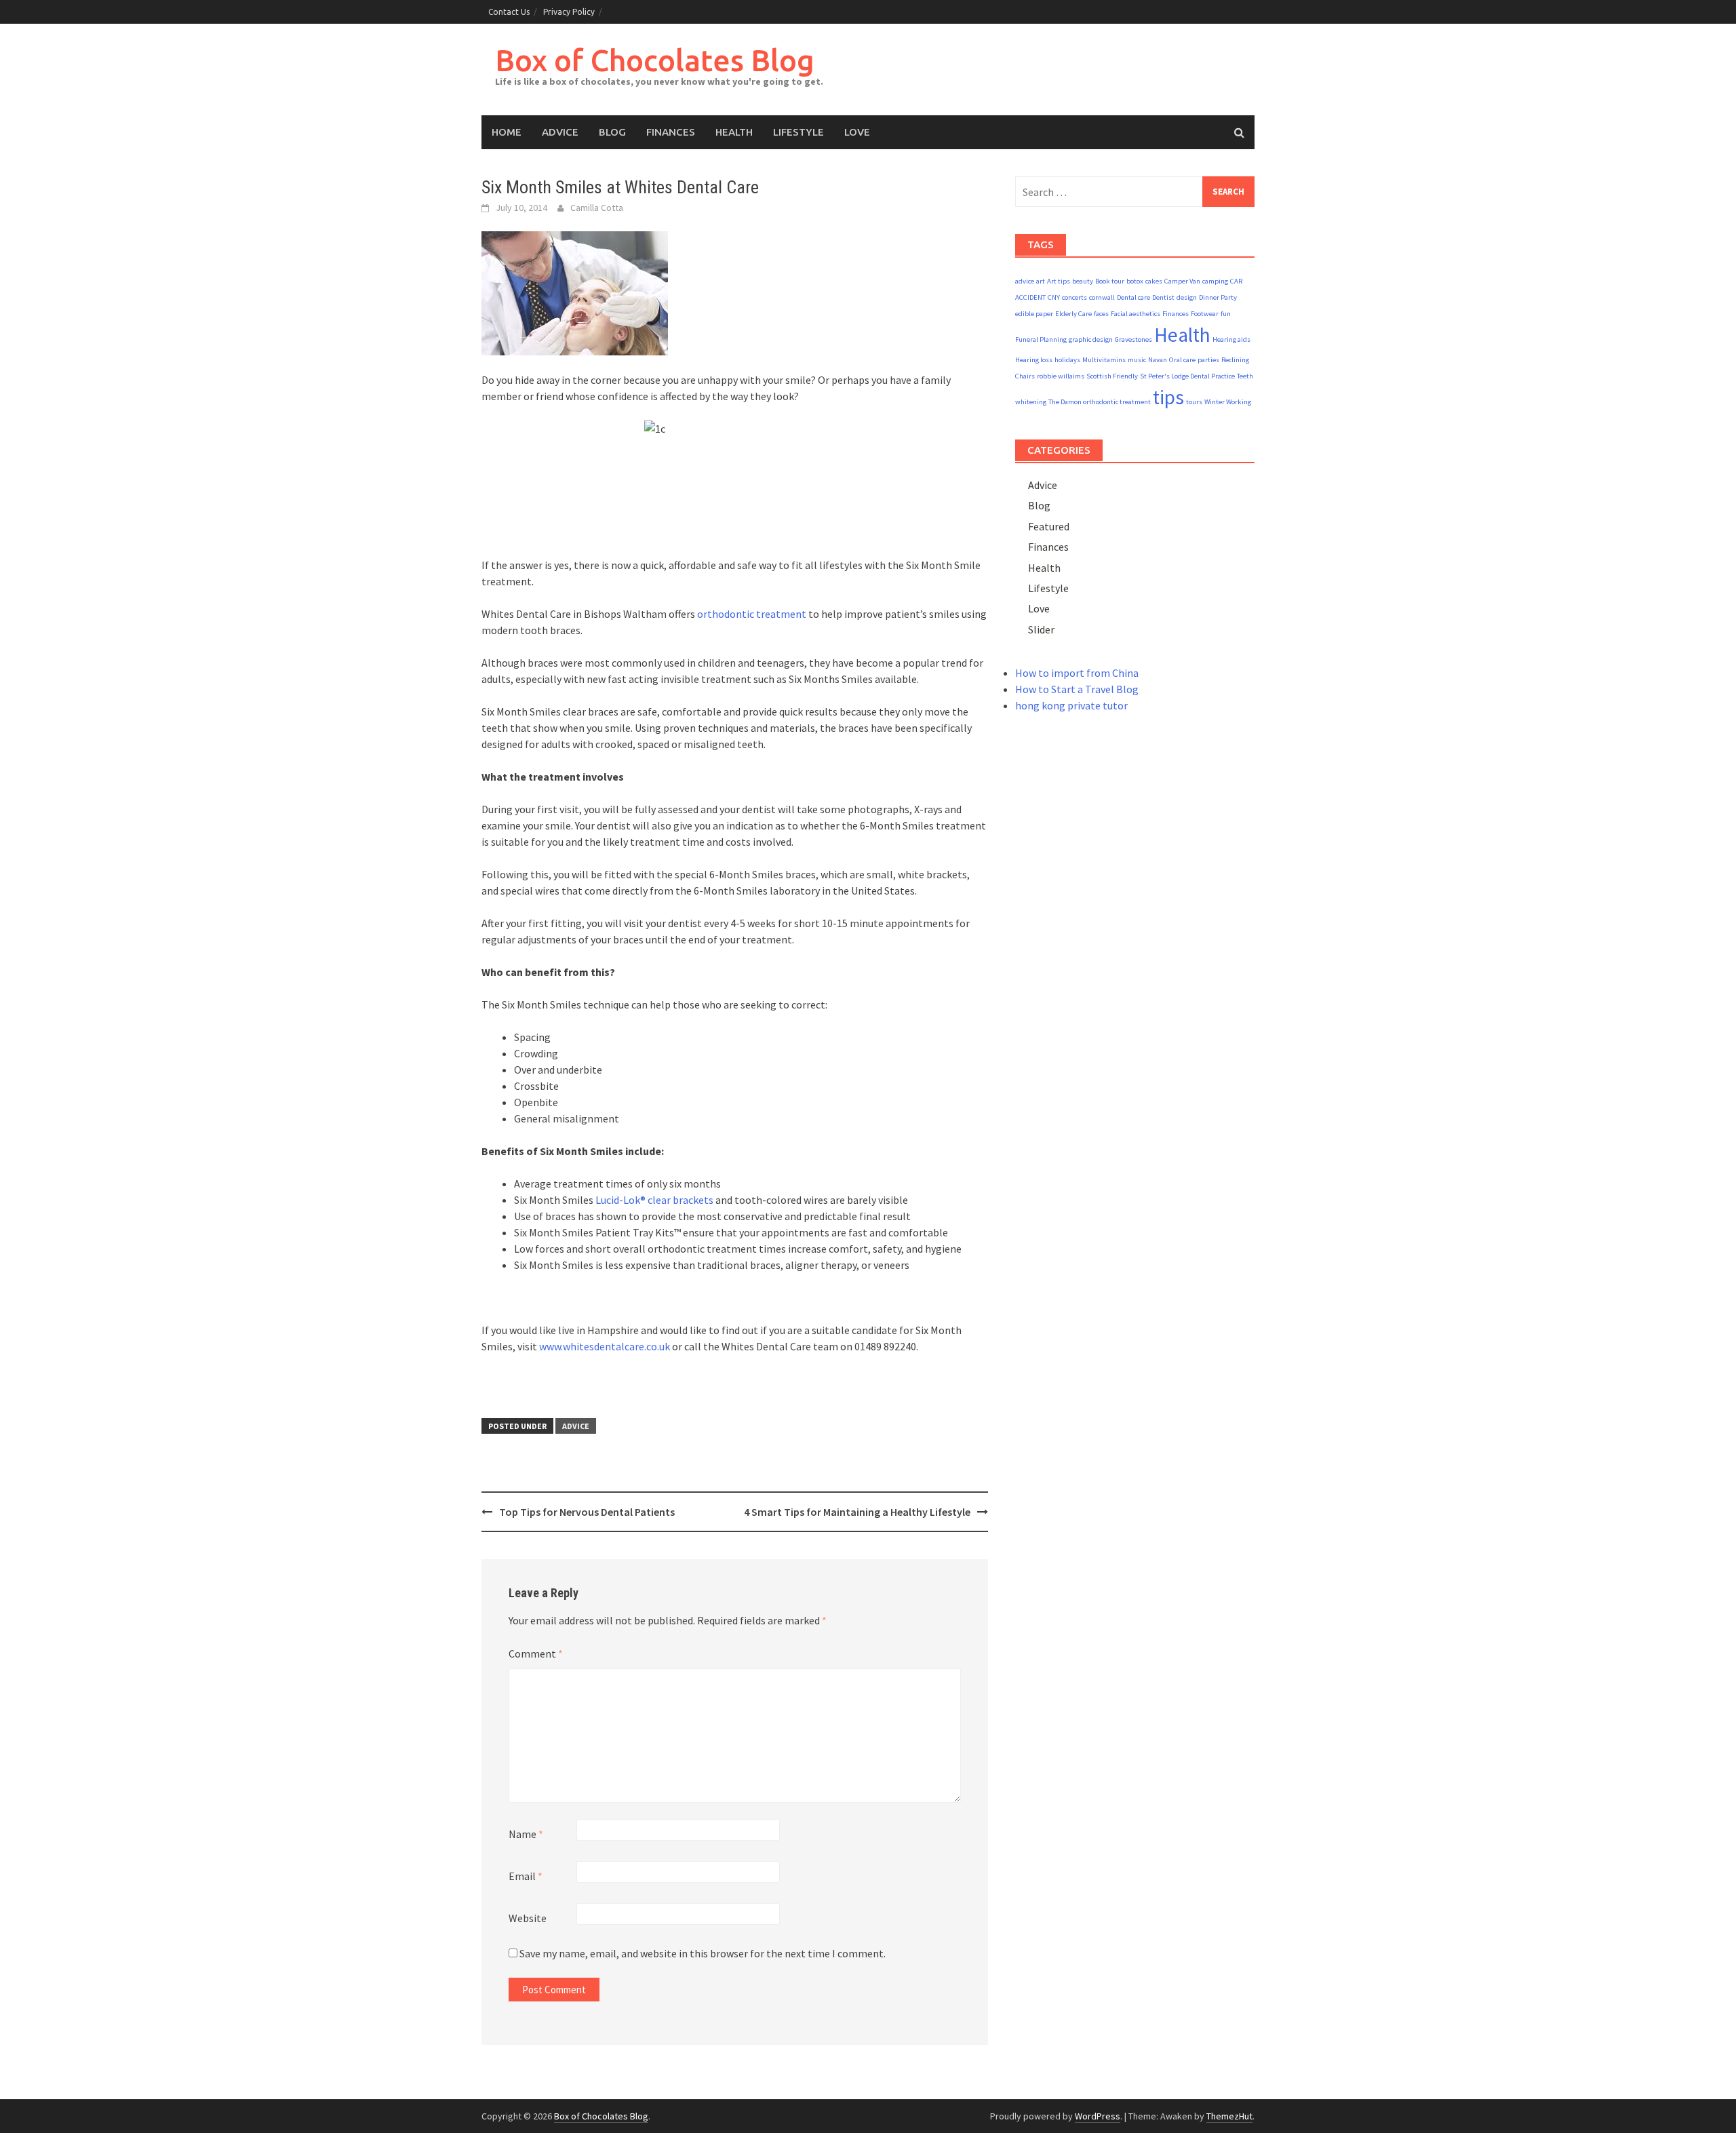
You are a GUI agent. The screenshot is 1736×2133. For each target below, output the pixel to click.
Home (507, 132)
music (1137, 360)
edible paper (1034, 314)
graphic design (1091, 339)
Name (526, 1834)
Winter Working (1228, 402)
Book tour (1110, 281)
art (1041, 281)
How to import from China (1077, 673)
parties (1208, 360)
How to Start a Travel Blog (1077, 689)
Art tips (1059, 281)
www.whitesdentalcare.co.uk (605, 1346)
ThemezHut (1229, 2116)
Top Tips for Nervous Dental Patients (587, 1512)
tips (1168, 397)
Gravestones (1133, 339)
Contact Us (509, 12)
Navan (1158, 360)
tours (1194, 402)
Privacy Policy (569, 12)
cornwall (1102, 297)
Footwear (1205, 314)
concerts (1074, 297)
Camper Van (1182, 281)
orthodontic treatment (752, 614)
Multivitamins (1104, 360)
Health (734, 132)
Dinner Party (1218, 297)
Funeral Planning (1041, 339)
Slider (1041, 629)
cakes (1154, 281)
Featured (1049, 526)
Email (526, 1876)
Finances (671, 132)
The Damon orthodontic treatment (1100, 402)
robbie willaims (1061, 376)
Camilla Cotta (597, 208)
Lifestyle (798, 132)
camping (1215, 281)
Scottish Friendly (1112, 376)
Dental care (1133, 297)
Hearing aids (1231, 339)
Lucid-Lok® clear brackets (654, 1200)
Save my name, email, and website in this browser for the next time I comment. (703, 1953)
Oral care (1182, 360)
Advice (560, 132)
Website (528, 1918)
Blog (612, 132)
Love (857, 132)
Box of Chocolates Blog (655, 60)
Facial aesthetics (1136, 314)
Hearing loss (1034, 360)
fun (1226, 314)
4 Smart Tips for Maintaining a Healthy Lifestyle (857, 1512)
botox (1135, 281)
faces (1101, 314)
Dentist (1163, 297)
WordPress (1098, 2116)
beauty (1083, 281)
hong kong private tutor (1071, 705)
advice (1025, 281)
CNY (1054, 297)
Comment (536, 1653)
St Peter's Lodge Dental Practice (1187, 376)
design (1187, 297)
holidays (1067, 360)
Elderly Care (1073, 314)
